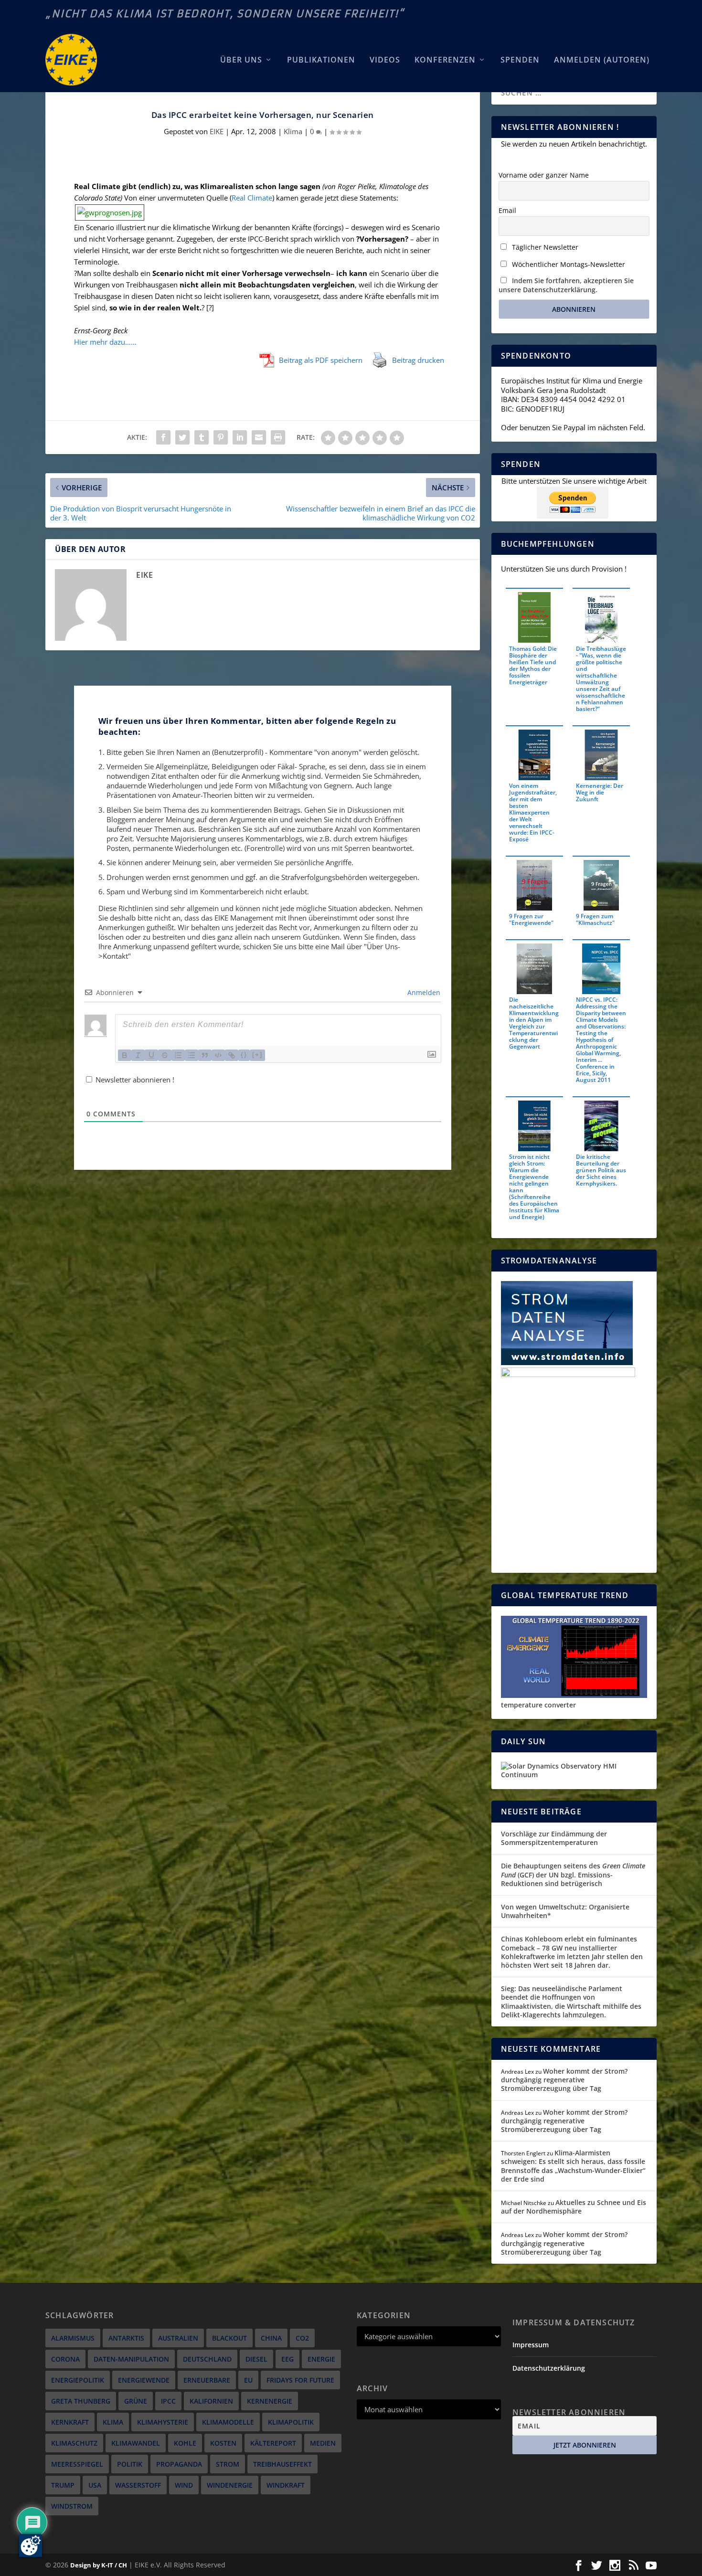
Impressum (531, 2345)
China (271, 2338)
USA (95, 2485)
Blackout (229, 2338)
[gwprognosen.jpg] (110, 212)
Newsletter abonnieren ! (134, 1080)
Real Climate (252, 198)
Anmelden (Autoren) (602, 60)
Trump (63, 2485)
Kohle (185, 2443)
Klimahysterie (163, 2422)
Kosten (223, 2443)
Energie (321, 2359)
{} (244, 1055)
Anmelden (423, 992)
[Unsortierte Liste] (191, 1055)
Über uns (241, 60)
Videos (385, 60)
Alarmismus (73, 2338)
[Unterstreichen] (151, 1055)
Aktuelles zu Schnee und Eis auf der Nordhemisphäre (574, 2207)
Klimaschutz (74, 2443)
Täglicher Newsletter (544, 247)
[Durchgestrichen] (165, 1055)
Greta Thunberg (81, 2401)
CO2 (302, 2338)
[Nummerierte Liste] (178, 1055)
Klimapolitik (291, 2422)
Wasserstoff (138, 2485)
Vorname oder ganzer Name (544, 175)
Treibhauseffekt (282, 2464)
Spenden (520, 60)
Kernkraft (70, 2422)
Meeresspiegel (77, 2464)
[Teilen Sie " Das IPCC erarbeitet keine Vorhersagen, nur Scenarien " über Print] (278, 437)
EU (248, 2380)
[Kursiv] (138, 1055)
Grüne (136, 2401)
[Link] (232, 1055)
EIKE (217, 131)
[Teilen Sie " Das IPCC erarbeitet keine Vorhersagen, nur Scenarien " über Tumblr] (202, 437)
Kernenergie (270, 2401)
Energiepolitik (78, 2380)
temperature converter (538, 1705)
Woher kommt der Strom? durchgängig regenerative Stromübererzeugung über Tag (564, 2080)
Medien (323, 2443)
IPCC (168, 2401)
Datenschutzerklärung (549, 2368)
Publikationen (321, 60)
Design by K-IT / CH (99, 2565)
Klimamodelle (228, 2422)
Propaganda (179, 2464)
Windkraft (286, 2485)
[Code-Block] (218, 1055)
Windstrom (72, 2506)
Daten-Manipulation (131, 2359)
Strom (228, 2464)
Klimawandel (136, 2443)
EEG (287, 2359)
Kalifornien (211, 2401)
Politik (130, 2464)
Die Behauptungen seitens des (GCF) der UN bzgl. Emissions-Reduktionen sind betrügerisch (573, 1874)
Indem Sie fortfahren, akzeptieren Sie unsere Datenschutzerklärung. (566, 285)
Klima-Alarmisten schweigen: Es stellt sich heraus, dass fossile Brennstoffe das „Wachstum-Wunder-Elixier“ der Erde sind (573, 2166)
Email (507, 210)
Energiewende (144, 2380)
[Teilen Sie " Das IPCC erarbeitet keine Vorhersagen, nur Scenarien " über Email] (259, 437)
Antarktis (126, 2338)
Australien (178, 2338)
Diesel (256, 2359)
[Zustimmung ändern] (31, 2545)
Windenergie (230, 2485)
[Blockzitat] (205, 1055)
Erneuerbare (207, 2380)
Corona (65, 2359)
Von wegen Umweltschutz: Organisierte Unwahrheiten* (565, 1911)
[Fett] (125, 1055)
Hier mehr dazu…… (105, 342)
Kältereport (273, 2443)
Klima (293, 131)
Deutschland (207, 2359)
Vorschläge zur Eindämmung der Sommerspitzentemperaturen (554, 1838)
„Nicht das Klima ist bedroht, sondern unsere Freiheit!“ (225, 14)
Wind (184, 2485)
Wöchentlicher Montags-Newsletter (568, 264)
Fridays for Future (300, 2380)
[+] (257, 1055)
